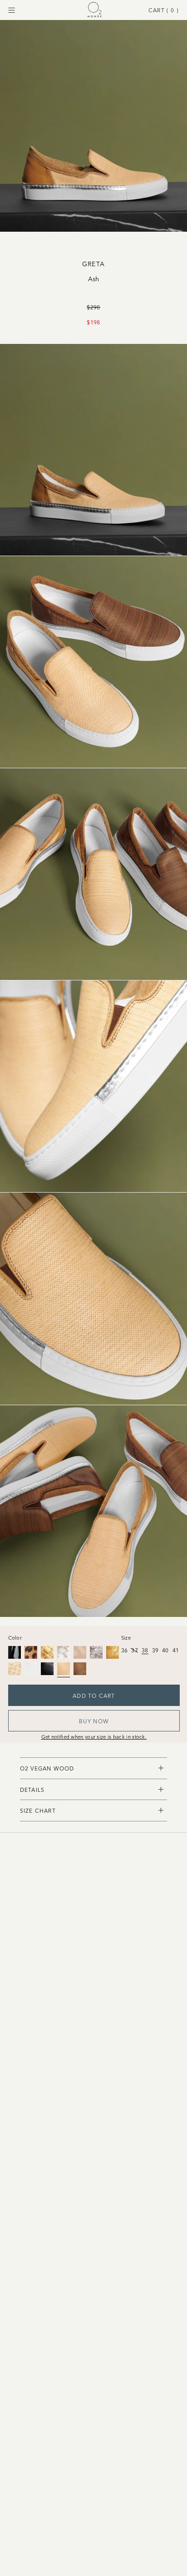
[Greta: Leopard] (31, 1652)
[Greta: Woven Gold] (47, 1652)
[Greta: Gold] (113, 1652)
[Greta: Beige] (80, 1652)
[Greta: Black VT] (47, 1669)
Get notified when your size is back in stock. (94, 1736)
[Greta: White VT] (31, 1669)
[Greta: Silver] (96, 1652)
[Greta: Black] (15, 1652)
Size (126, 1637)
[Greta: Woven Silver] (64, 1652)
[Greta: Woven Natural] (15, 1669)
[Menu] (12, 10)
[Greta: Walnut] (80, 1669)
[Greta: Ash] (64, 1669)
